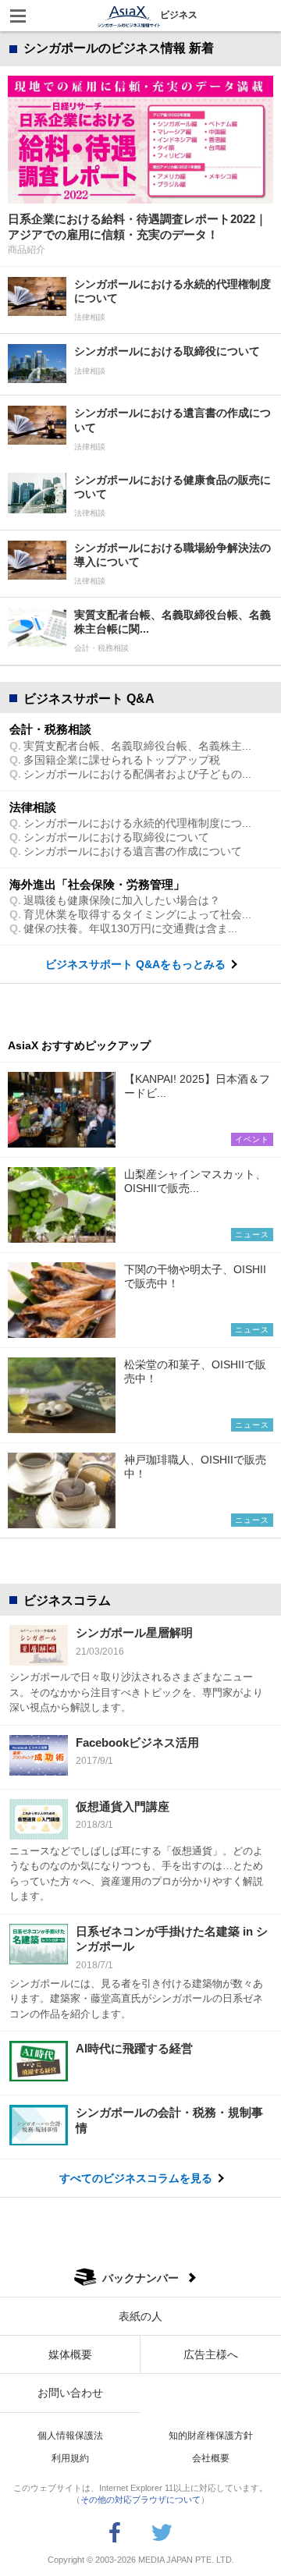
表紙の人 (140, 2316)
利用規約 (70, 2458)
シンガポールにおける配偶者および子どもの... (137, 774)
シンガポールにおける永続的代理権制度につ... (137, 823)
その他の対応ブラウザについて (140, 2500)
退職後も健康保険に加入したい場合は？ (122, 900)
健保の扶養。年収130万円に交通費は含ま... (130, 928)
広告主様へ (211, 2354)
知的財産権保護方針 (211, 2436)
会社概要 (211, 2458)
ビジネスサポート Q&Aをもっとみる (135, 964)
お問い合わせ (70, 2393)
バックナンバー (140, 2278)
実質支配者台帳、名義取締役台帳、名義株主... (137, 746)
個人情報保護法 (70, 2436)
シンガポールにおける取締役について (116, 837)
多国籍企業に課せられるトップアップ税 (122, 760)
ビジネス (179, 15)
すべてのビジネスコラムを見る (136, 2178)
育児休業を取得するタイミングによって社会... (137, 914)
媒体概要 (70, 2354)
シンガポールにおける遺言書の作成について (133, 851)
